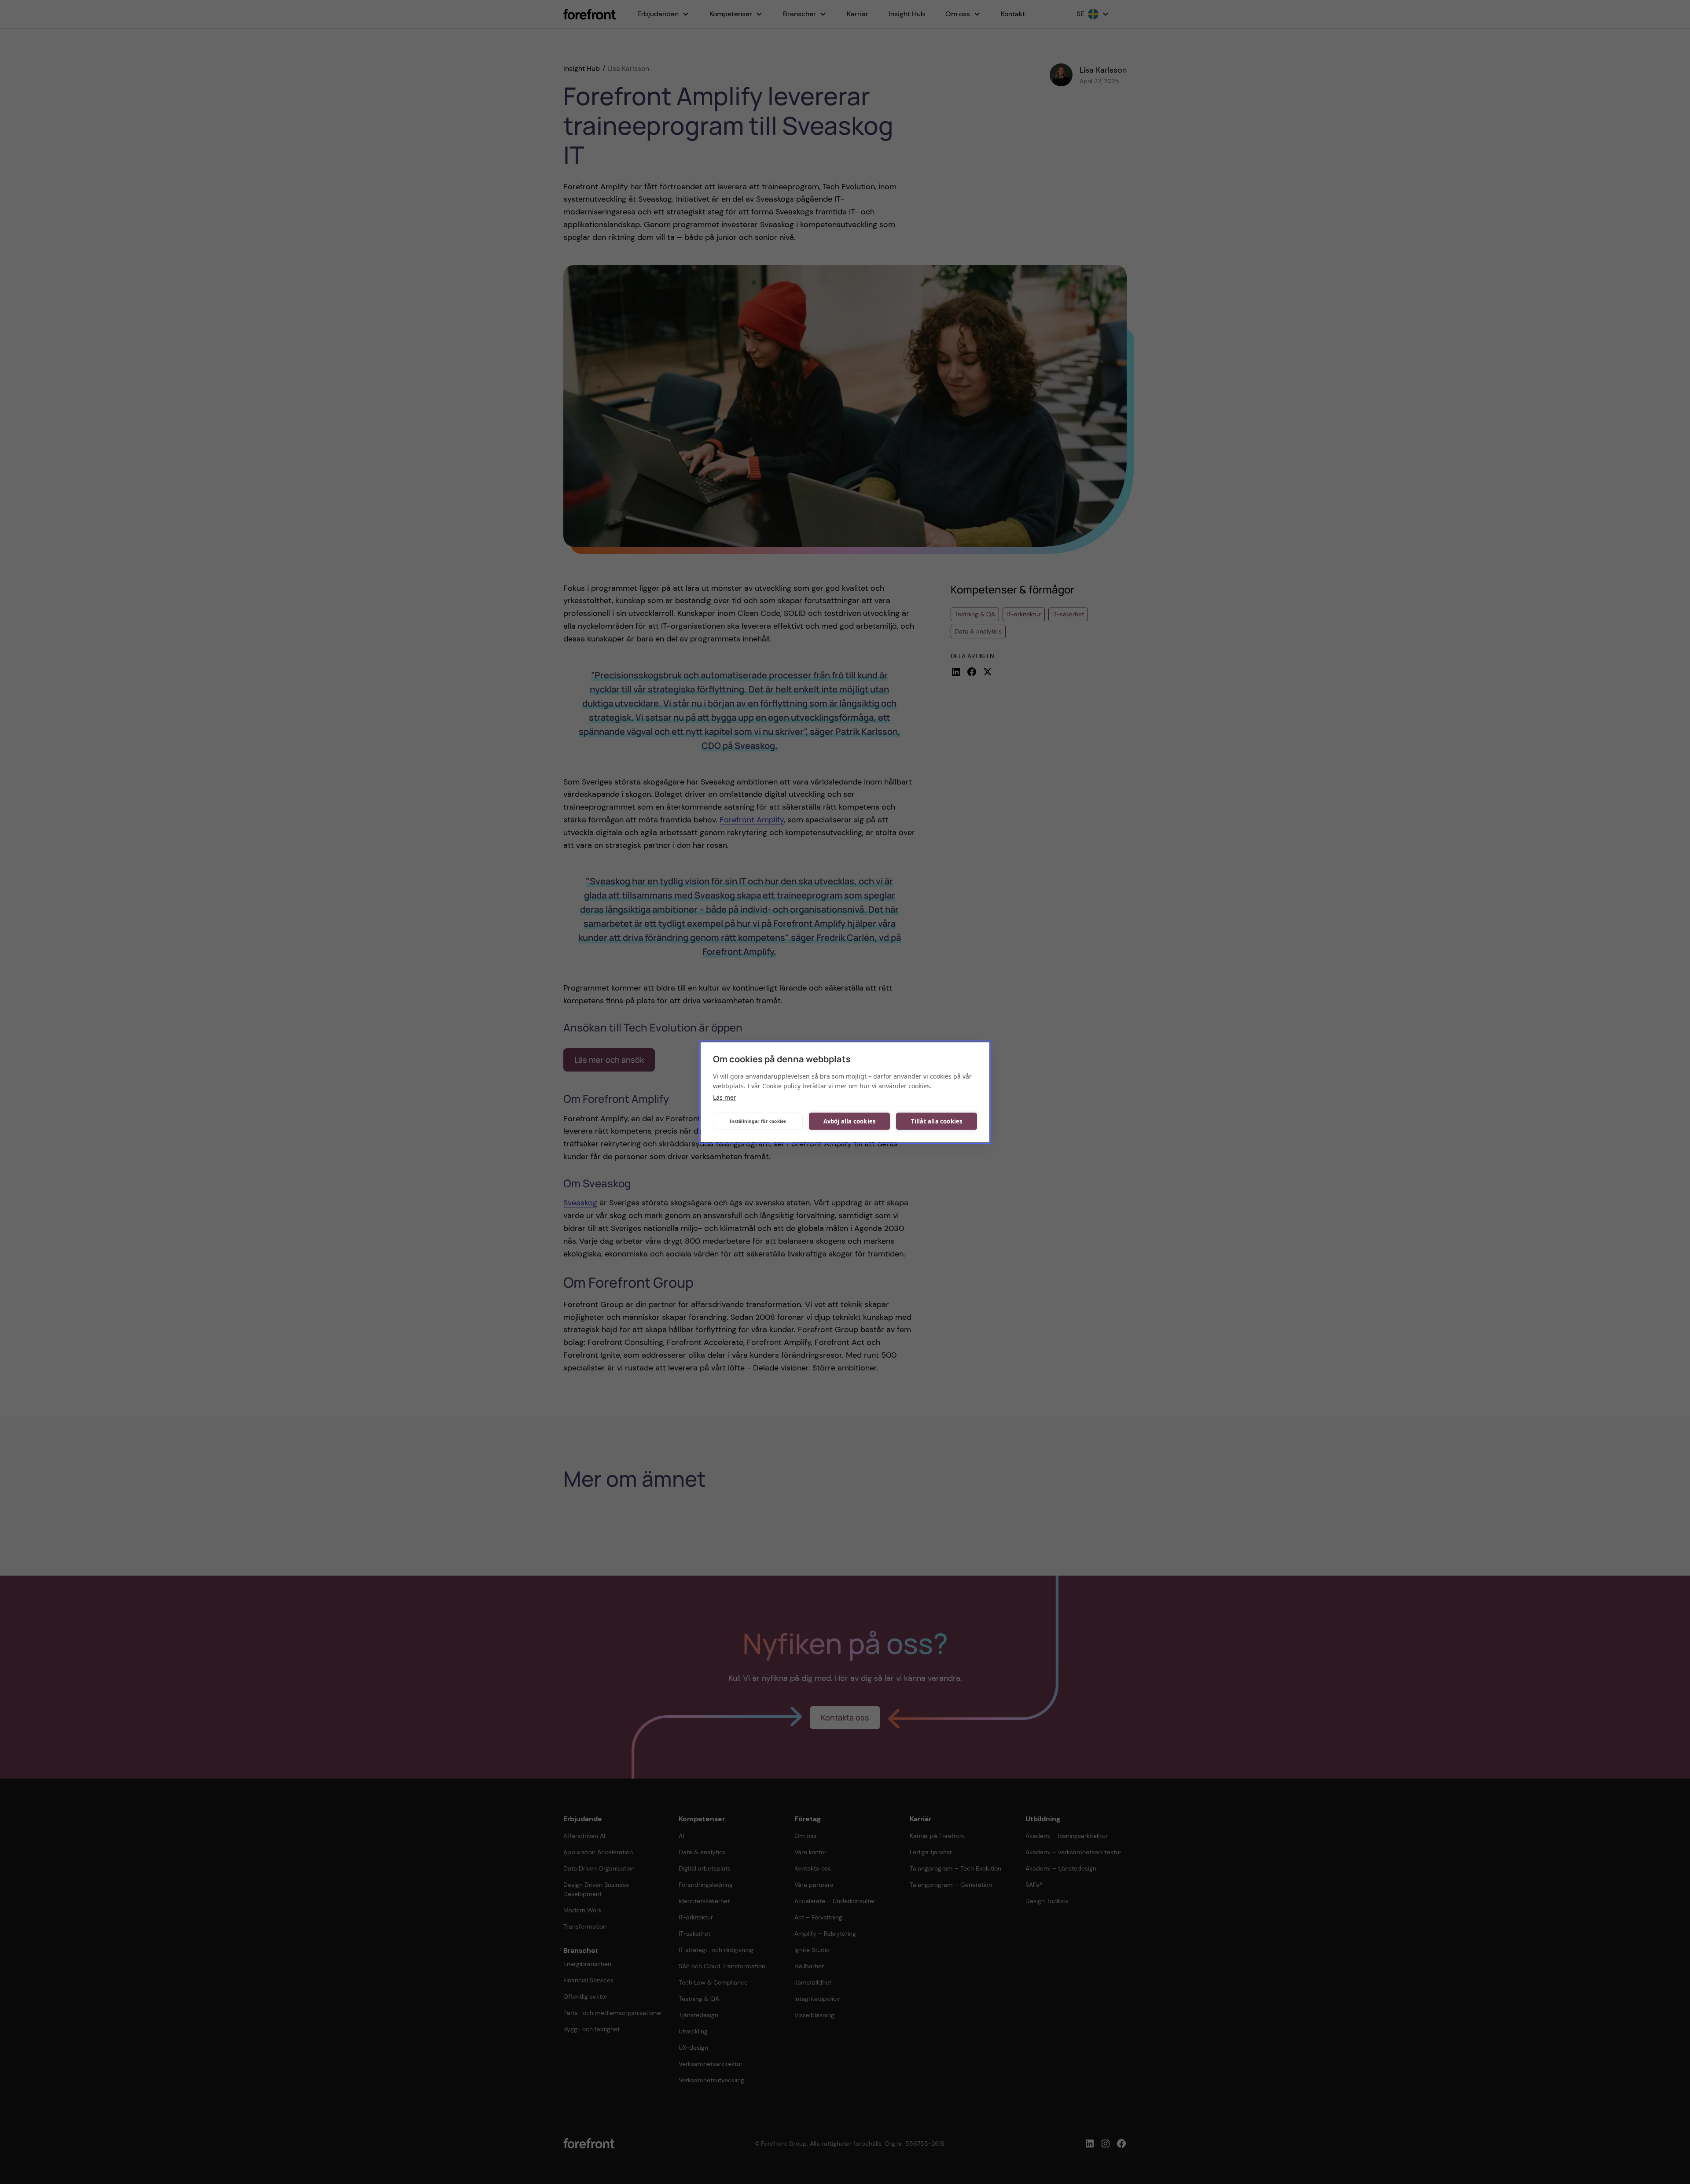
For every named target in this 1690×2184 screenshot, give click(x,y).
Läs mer (725, 1097)
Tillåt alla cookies (937, 1121)
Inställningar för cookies (758, 1121)
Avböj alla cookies (850, 1121)
